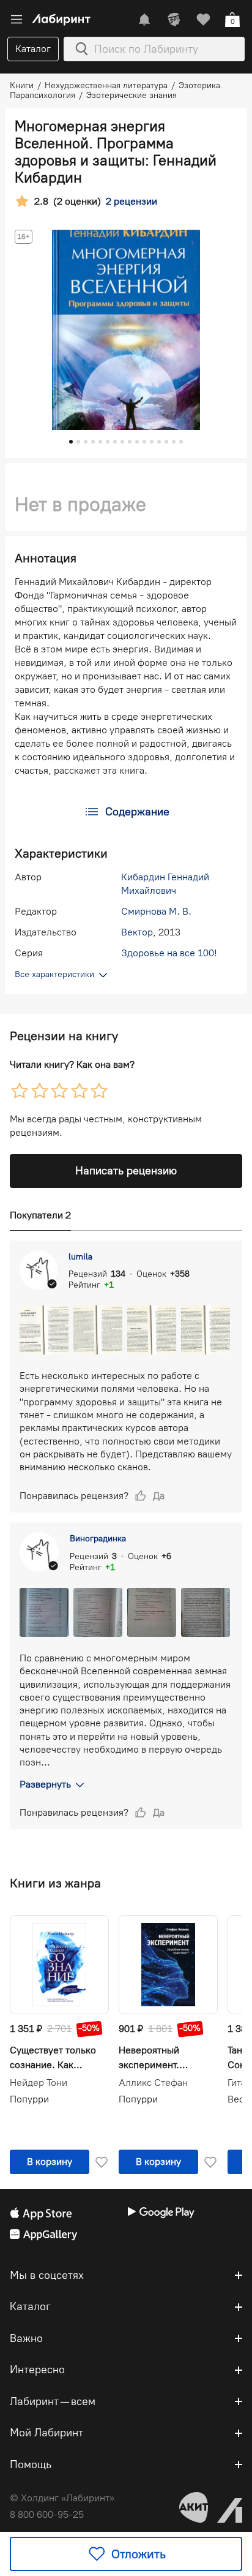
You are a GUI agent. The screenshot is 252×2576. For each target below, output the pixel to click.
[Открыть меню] (17, 20)
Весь (238, 2099)
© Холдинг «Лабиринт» (62, 2498)
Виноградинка (98, 1539)
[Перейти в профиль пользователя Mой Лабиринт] (174, 20)
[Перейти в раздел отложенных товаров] (203, 20)
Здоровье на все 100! (169, 953)
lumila (80, 1257)
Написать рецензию (126, 1171)
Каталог (33, 49)
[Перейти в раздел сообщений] (144, 20)
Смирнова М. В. (156, 911)
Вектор (137, 932)
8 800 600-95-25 (47, 2514)
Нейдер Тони (39, 2083)
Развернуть (45, 1784)
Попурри (29, 2099)
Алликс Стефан (153, 2083)
